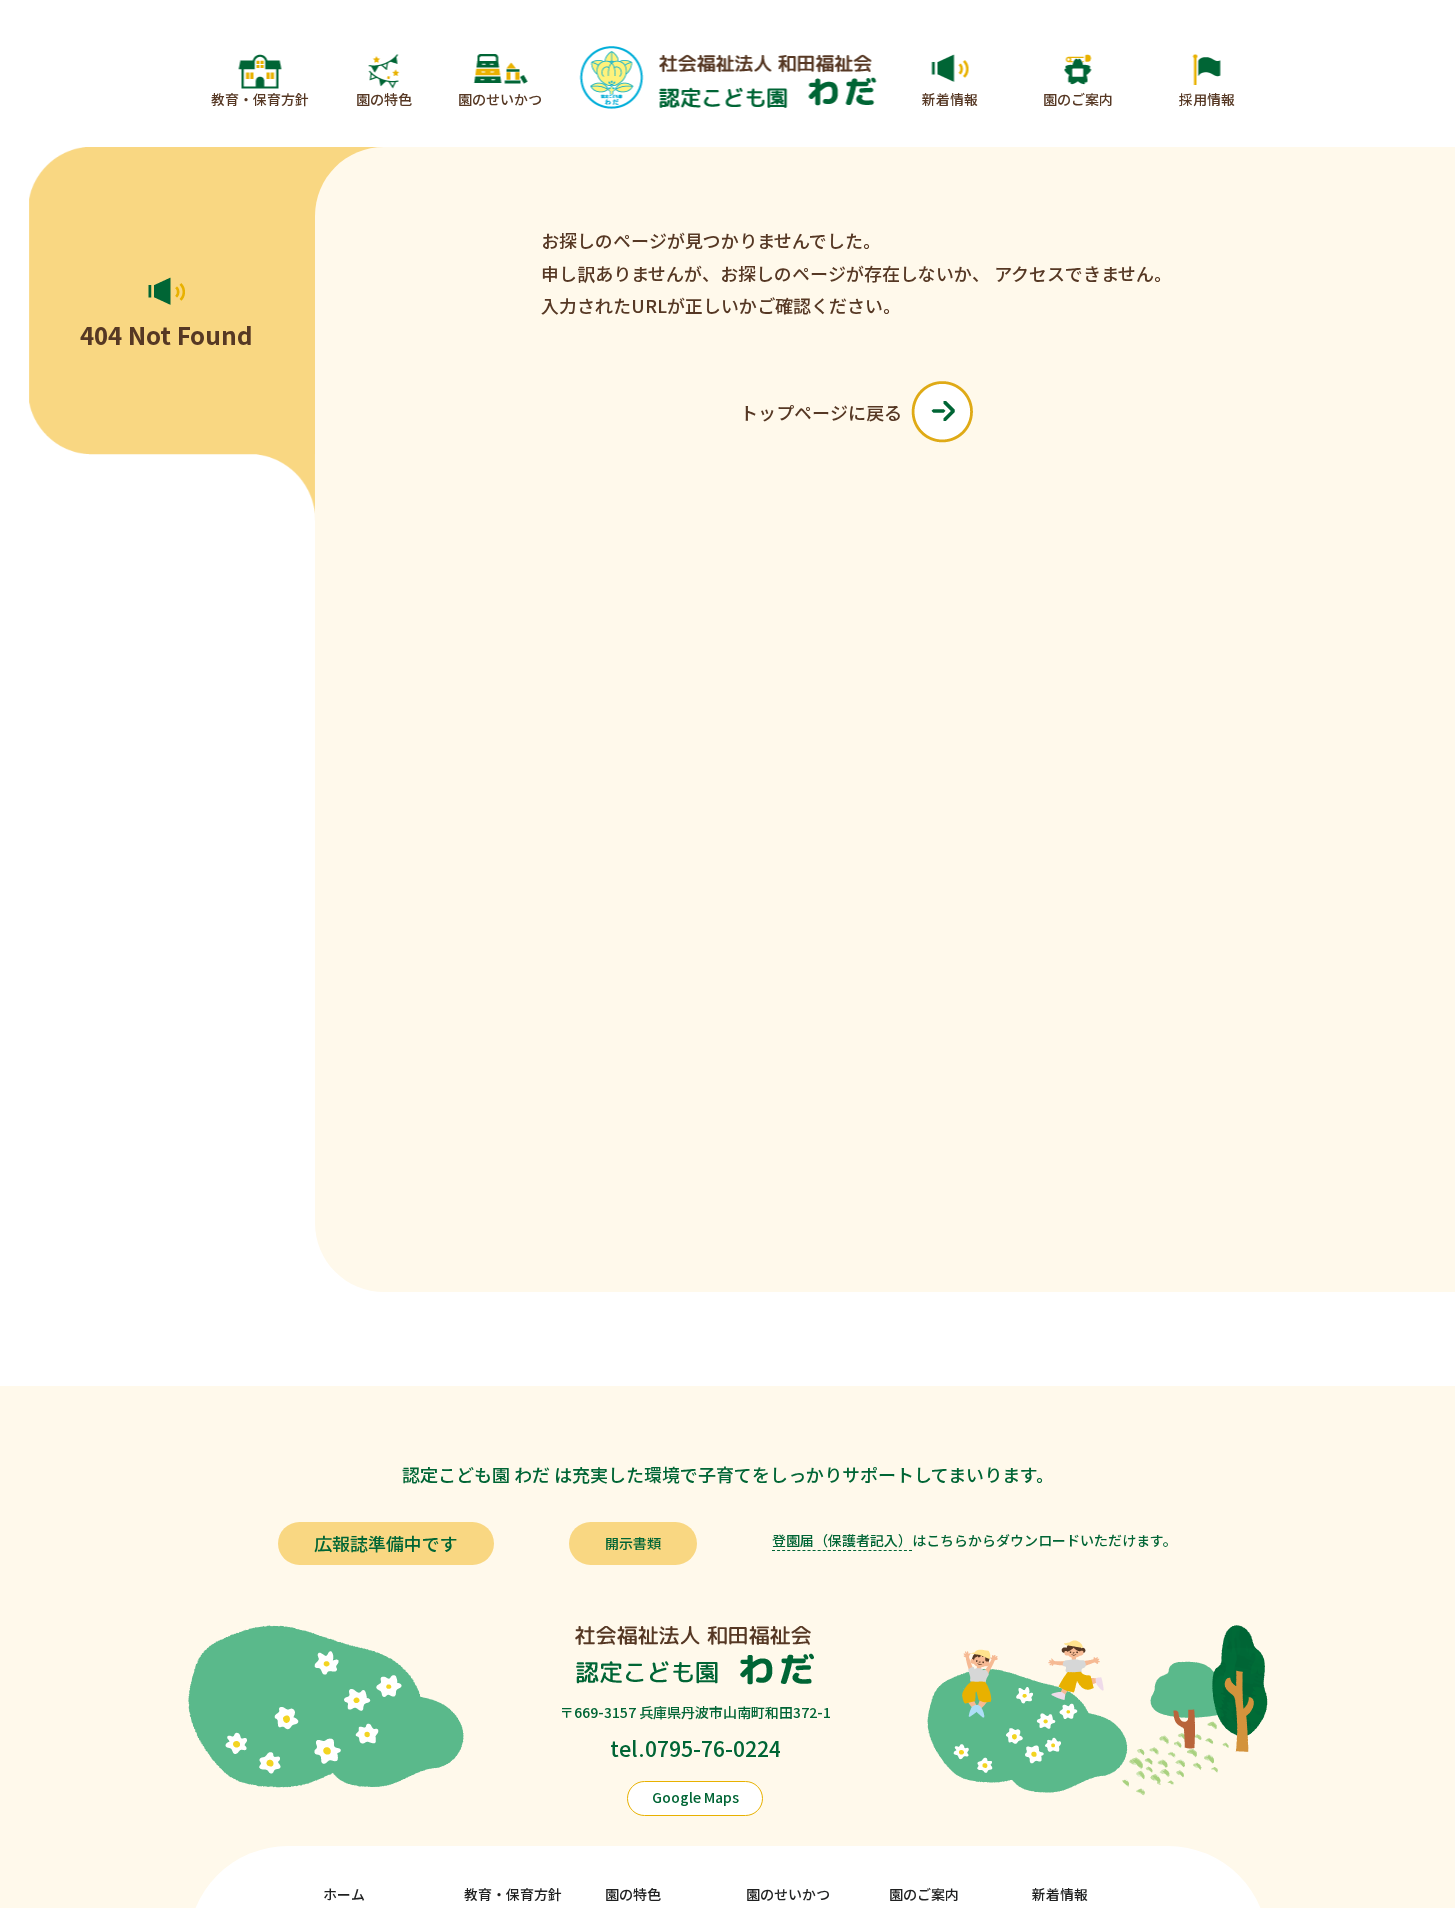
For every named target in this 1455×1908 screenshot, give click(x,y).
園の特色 (384, 99)
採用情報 (1207, 99)
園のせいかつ (500, 99)
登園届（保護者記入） (842, 1540)
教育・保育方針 (260, 99)
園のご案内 (1078, 99)
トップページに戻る (821, 412)
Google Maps (695, 1797)
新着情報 (950, 99)
